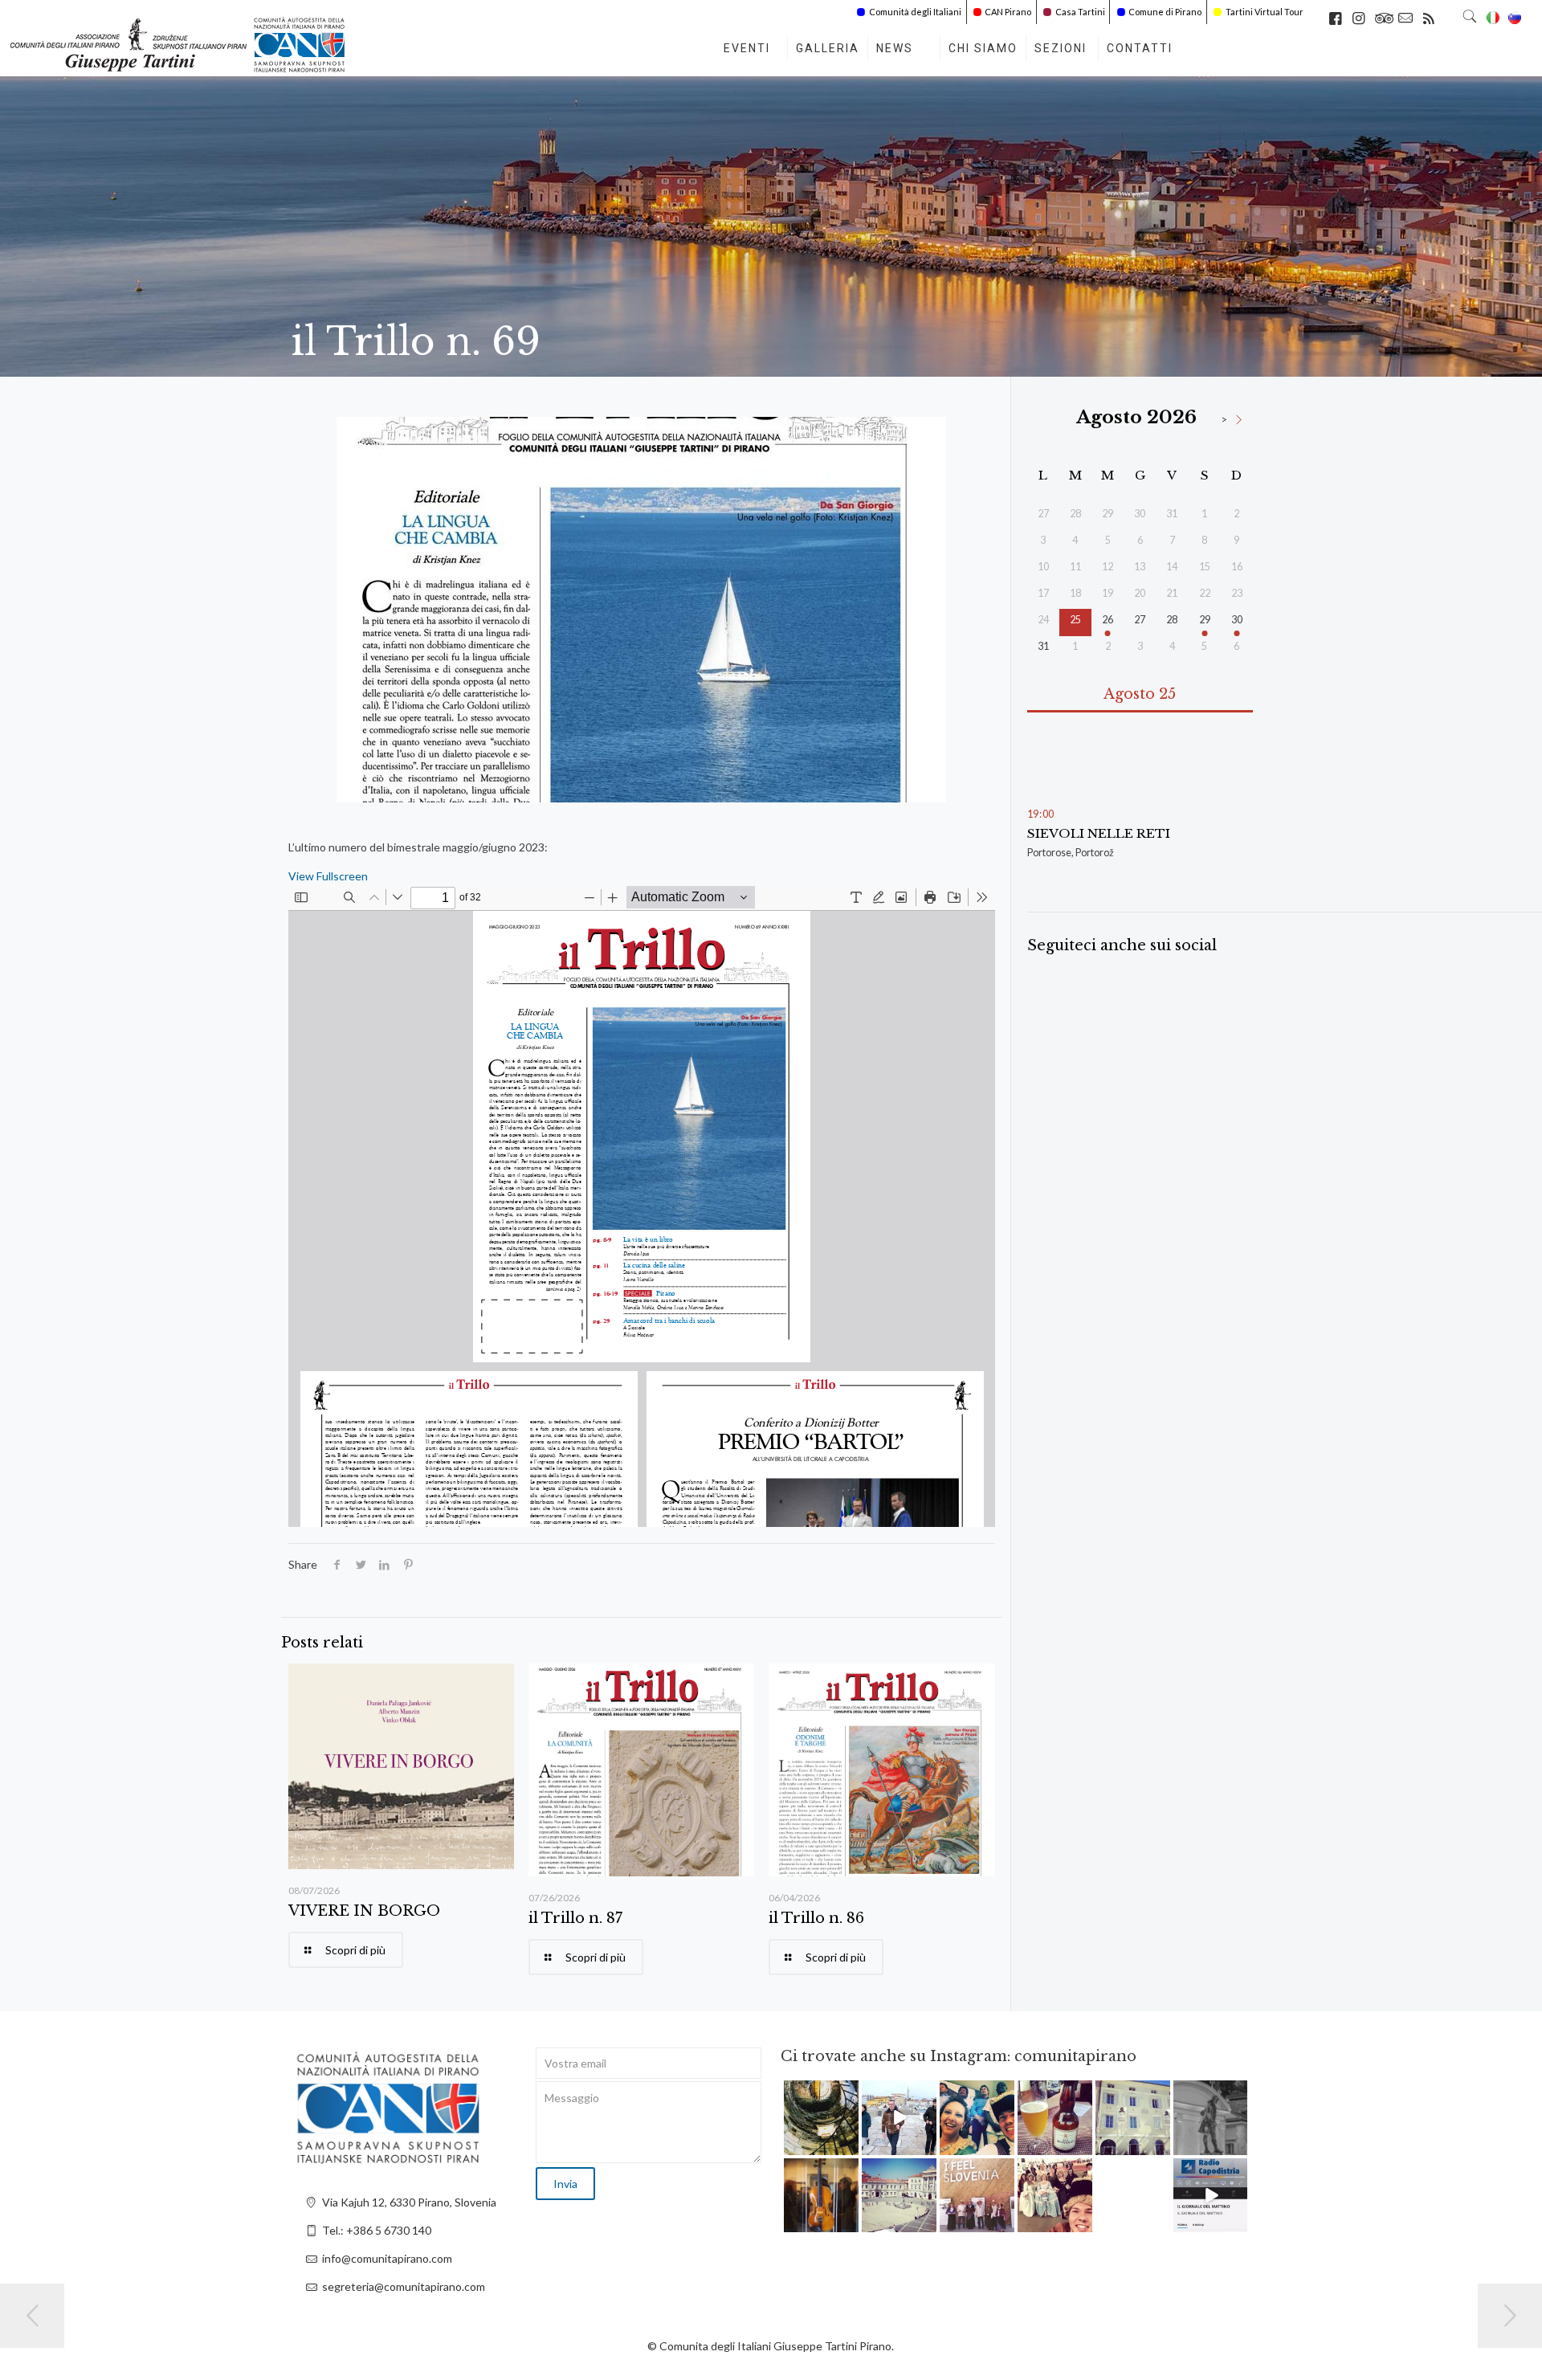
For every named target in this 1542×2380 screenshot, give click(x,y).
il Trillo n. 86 (816, 1918)
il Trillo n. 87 (575, 1918)
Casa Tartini (1080, 12)
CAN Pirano (1008, 12)
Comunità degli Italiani (915, 12)
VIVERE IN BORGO (364, 1911)
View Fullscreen (328, 876)
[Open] (821, 2118)
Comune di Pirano (1165, 12)
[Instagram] (849, 2145)
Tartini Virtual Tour (1265, 12)
